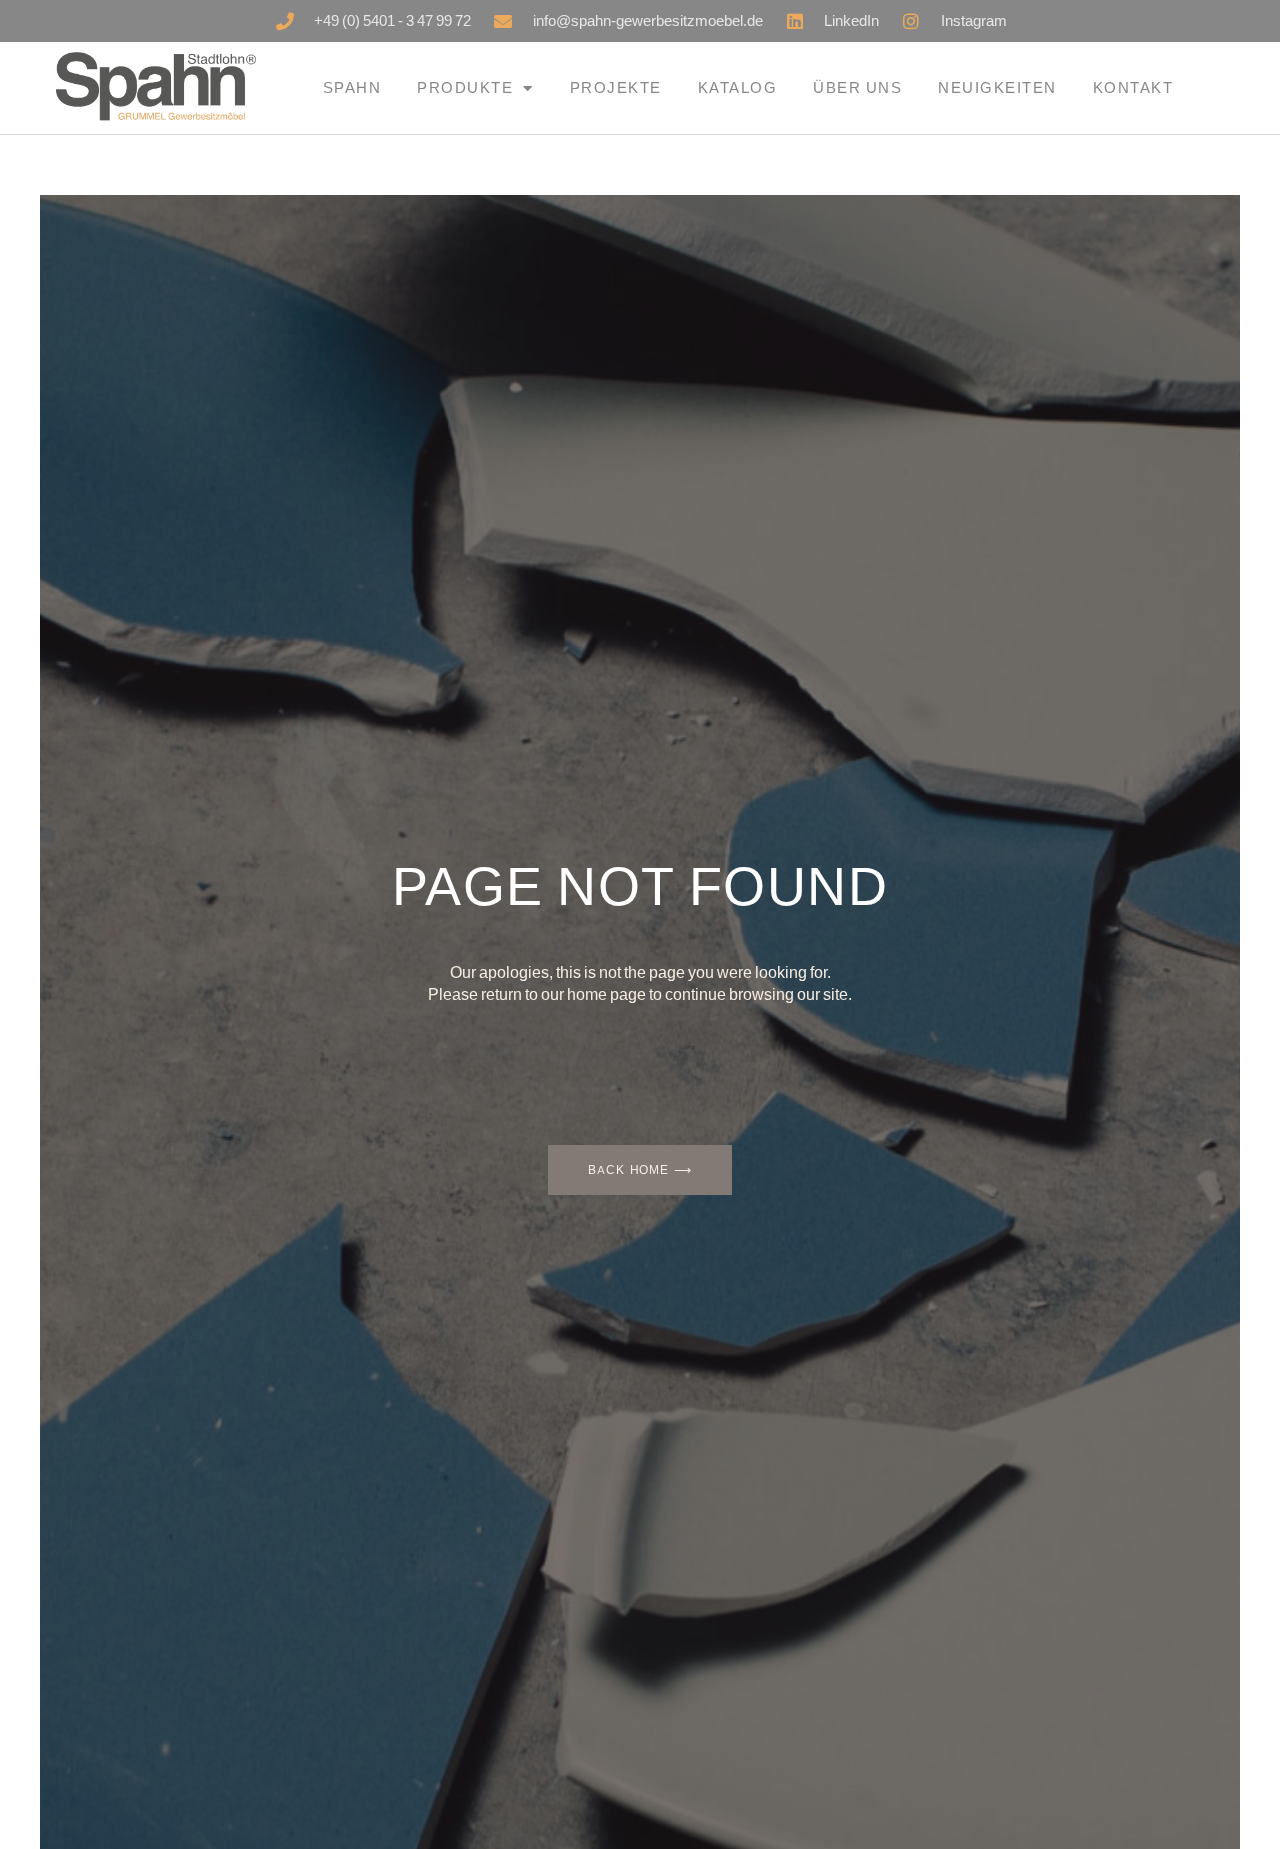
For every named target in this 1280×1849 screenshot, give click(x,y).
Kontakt (1133, 87)
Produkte (465, 87)
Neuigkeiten (997, 87)
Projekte (616, 87)
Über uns (857, 87)
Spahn (352, 87)
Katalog (738, 87)
